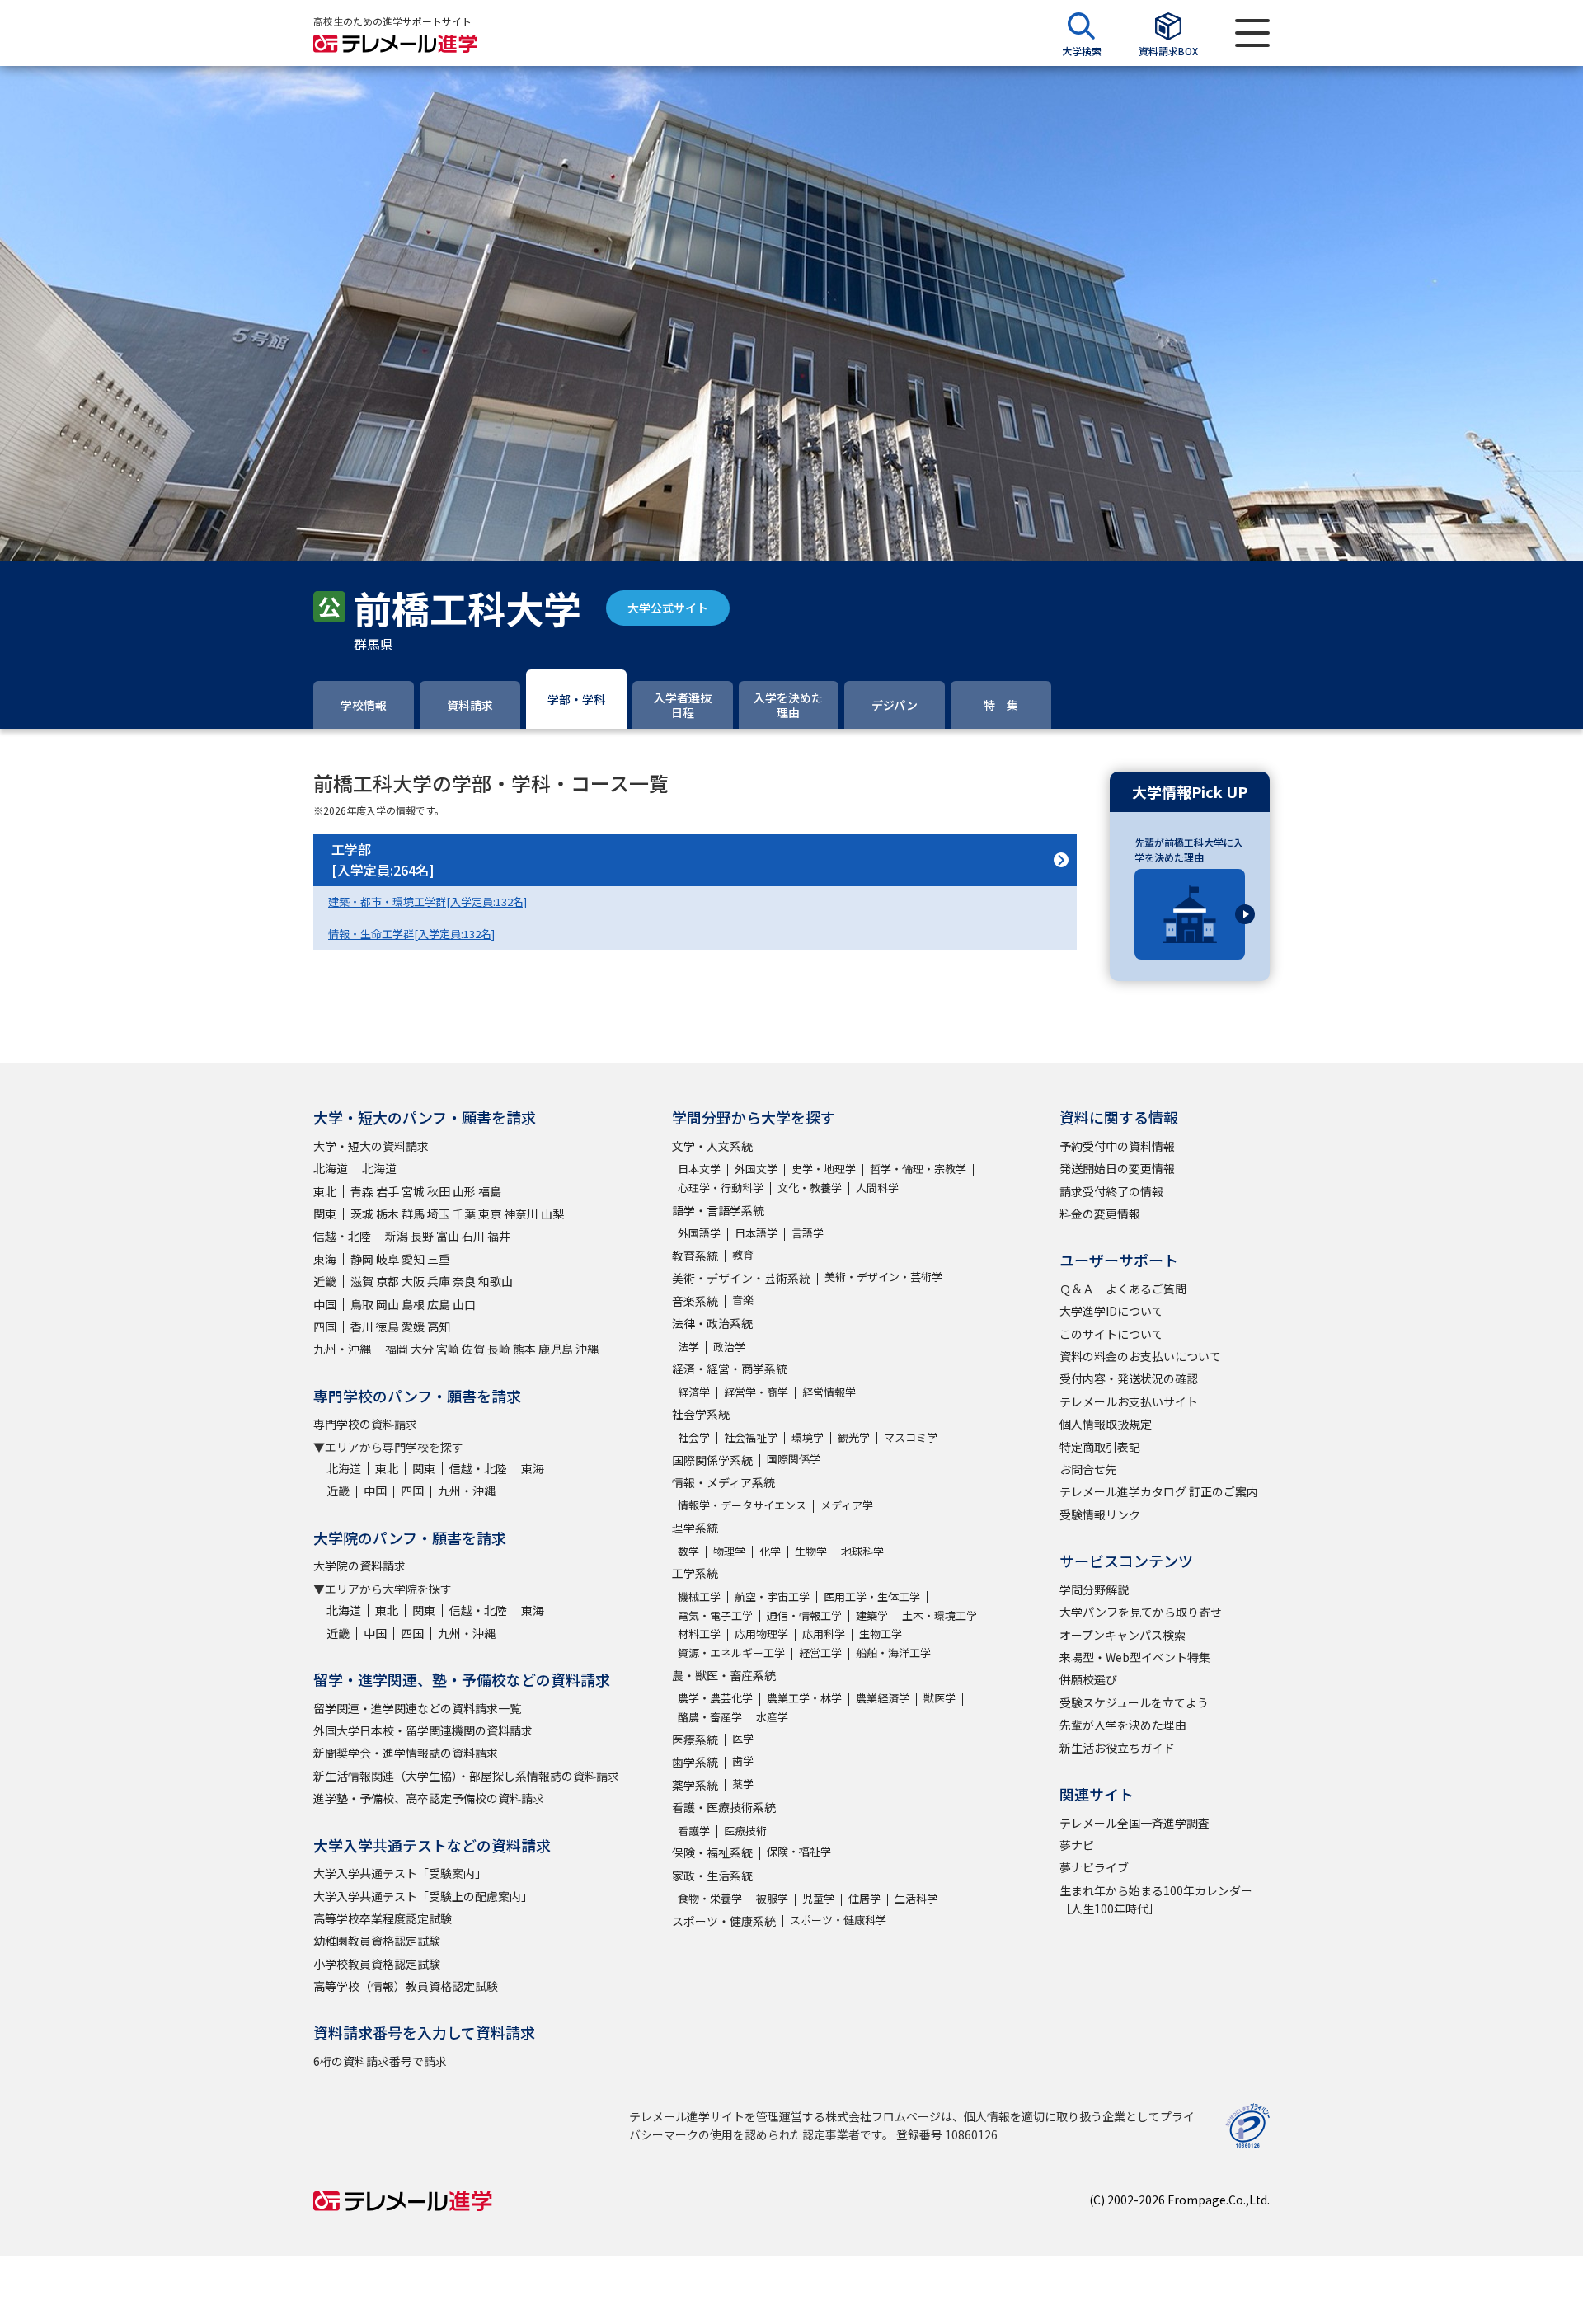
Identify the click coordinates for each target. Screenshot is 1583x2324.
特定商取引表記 (1100, 1447)
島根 (413, 1304)
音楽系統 (695, 1301)
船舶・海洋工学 (893, 1653)
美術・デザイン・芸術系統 (741, 1278)
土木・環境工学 (939, 1615)
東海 (325, 1259)
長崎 (499, 1349)
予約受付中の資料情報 (1117, 1146)
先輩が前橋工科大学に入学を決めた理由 (1189, 850)
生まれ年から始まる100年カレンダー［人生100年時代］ (1156, 1899)
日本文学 (699, 1169)
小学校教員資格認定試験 (377, 1964)
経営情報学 (829, 1392)
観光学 (854, 1437)
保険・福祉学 (799, 1851)
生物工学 (881, 1634)
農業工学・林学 (804, 1698)
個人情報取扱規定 (1106, 1424)
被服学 (772, 1898)
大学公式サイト (668, 608)
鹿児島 (556, 1349)
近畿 (325, 1281)
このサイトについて (1111, 1334)
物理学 (729, 1551)
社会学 (694, 1437)
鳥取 (362, 1304)
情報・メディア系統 (723, 1482)
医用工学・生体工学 (872, 1596)
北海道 (331, 1168)
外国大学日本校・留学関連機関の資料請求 (423, 1730)
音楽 (743, 1300)
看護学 (694, 1831)
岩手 (388, 1191)
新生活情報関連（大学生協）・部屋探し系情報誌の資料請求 (466, 1776)
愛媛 (413, 1326)
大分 (422, 1349)
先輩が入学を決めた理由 (1123, 1725)
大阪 (413, 1281)
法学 (688, 1347)
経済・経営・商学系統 (730, 1369)
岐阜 (388, 1259)
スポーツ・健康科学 (838, 1920)
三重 (439, 1259)
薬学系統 (695, 1785)
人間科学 (877, 1188)
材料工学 (699, 1634)
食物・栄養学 (710, 1898)
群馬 (413, 1214)
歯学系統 (695, 1762)
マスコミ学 (911, 1437)
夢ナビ (1077, 1845)
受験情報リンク (1100, 1514)
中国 (325, 1304)
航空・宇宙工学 (772, 1596)
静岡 (362, 1259)
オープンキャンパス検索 (1123, 1635)
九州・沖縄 (342, 1349)
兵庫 (439, 1281)
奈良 (464, 1281)
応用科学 (824, 1634)
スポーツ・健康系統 (724, 1921)
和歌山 (496, 1281)
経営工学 (820, 1653)
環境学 (808, 1437)
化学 (770, 1551)
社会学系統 (701, 1414)
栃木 (388, 1214)
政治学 (729, 1347)
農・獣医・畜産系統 (724, 1675)
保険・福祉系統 (712, 1852)
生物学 (811, 1551)
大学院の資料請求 (359, 1566)
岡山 (388, 1304)
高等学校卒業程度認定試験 (383, 1918)
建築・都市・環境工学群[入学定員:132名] (427, 901)
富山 (448, 1236)
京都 (388, 1281)
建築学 (872, 1615)
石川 (473, 1236)
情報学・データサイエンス (742, 1505)
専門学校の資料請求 (365, 1424)
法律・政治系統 (712, 1323)
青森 (362, 1191)
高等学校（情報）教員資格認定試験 (406, 1986)
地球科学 (862, 1551)
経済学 (694, 1392)
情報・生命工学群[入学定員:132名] (411, 934)
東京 (490, 1214)
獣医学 (939, 1698)
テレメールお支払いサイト (1129, 1401)
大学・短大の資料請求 (371, 1146)
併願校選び (1088, 1679)
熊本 (524, 1349)
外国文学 (756, 1169)
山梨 (552, 1214)
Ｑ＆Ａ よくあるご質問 (1123, 1289)
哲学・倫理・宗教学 (918, 1169)
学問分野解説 (1094, 1589)
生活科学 (916, 1898)
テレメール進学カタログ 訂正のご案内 (1159, 1491)
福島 (490, 1191)
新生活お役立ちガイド (1117, 1748)
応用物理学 (761, 1634)
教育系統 (695, 1256)
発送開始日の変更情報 (1117, 1168)
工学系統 (695, 1573)
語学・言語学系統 (718, 1210)
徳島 (388, 1326)
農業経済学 (883, 1698)
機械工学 (699, 1596)
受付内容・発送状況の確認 (1129, 1378)
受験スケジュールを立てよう (1134, 1702)
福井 (499, 1236)
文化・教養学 (810, 1188)
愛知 (413, 1259)
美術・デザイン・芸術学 (883, 1277)
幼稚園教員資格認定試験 (377, 1941)
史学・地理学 (824, 1169)
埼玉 (439, 1214)
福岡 (397, 1349)
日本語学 (756, 1233)
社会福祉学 (751, 1437)
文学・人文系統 (712, 1146)
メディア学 (847, 1505)
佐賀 (473, 1349)
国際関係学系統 (712, 1460)
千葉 (464, 1214)
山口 (464, 1304)
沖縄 (587, 1349)
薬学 (743, 1784)
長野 (422, 1236)
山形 (464, 1191)
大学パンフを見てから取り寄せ (1141, 1612)
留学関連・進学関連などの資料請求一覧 (417, 1708)
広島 (439, 1304)
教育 (743, 1254)
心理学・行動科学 (721, 1188)
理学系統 (695, 1528)
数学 (688, 1551)
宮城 (413, 1191)
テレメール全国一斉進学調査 (1134, 1823)
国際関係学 (794, 1459)
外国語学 (699, 1233)
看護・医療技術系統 (724, 1807)
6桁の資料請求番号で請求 (380, 2061)
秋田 (439, 1191)
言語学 (808, 1233)
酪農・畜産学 (710, 1717)
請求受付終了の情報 (1111, 1191)
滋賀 (362, 1281)
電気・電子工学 (715, 1615)
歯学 (743, 1761)
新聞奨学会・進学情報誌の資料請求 (406, 1753)
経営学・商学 (756, 1392)
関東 (325, 1214)
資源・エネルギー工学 (731, 1653)
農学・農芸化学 (715, 1698)
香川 (362, 1326)
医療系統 (695, 1739)
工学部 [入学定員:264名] (383, 860)
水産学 (772, 1717)
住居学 (864, 1898)
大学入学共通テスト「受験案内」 (400, 1873)
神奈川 (521, 1214)
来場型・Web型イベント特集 (1135, 1657)
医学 (743, 1738)
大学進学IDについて (1111, 1311)
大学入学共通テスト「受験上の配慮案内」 (423, 1896)
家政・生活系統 (712, 1876)
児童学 (818, 1898)
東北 (325, 1191)
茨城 (362, 1214)
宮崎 (448, 1349)
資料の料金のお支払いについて (1140, 1356)
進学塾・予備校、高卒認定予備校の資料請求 (429, 1798)
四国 (325, 1326)
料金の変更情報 (1100, 1214)
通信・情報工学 (804, 1615)
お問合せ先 (1088, 1469)
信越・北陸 (342, 1236)
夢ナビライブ (1094, 1867)
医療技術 (745, 1831)
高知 (439, 1326)
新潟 (397, 1236)
